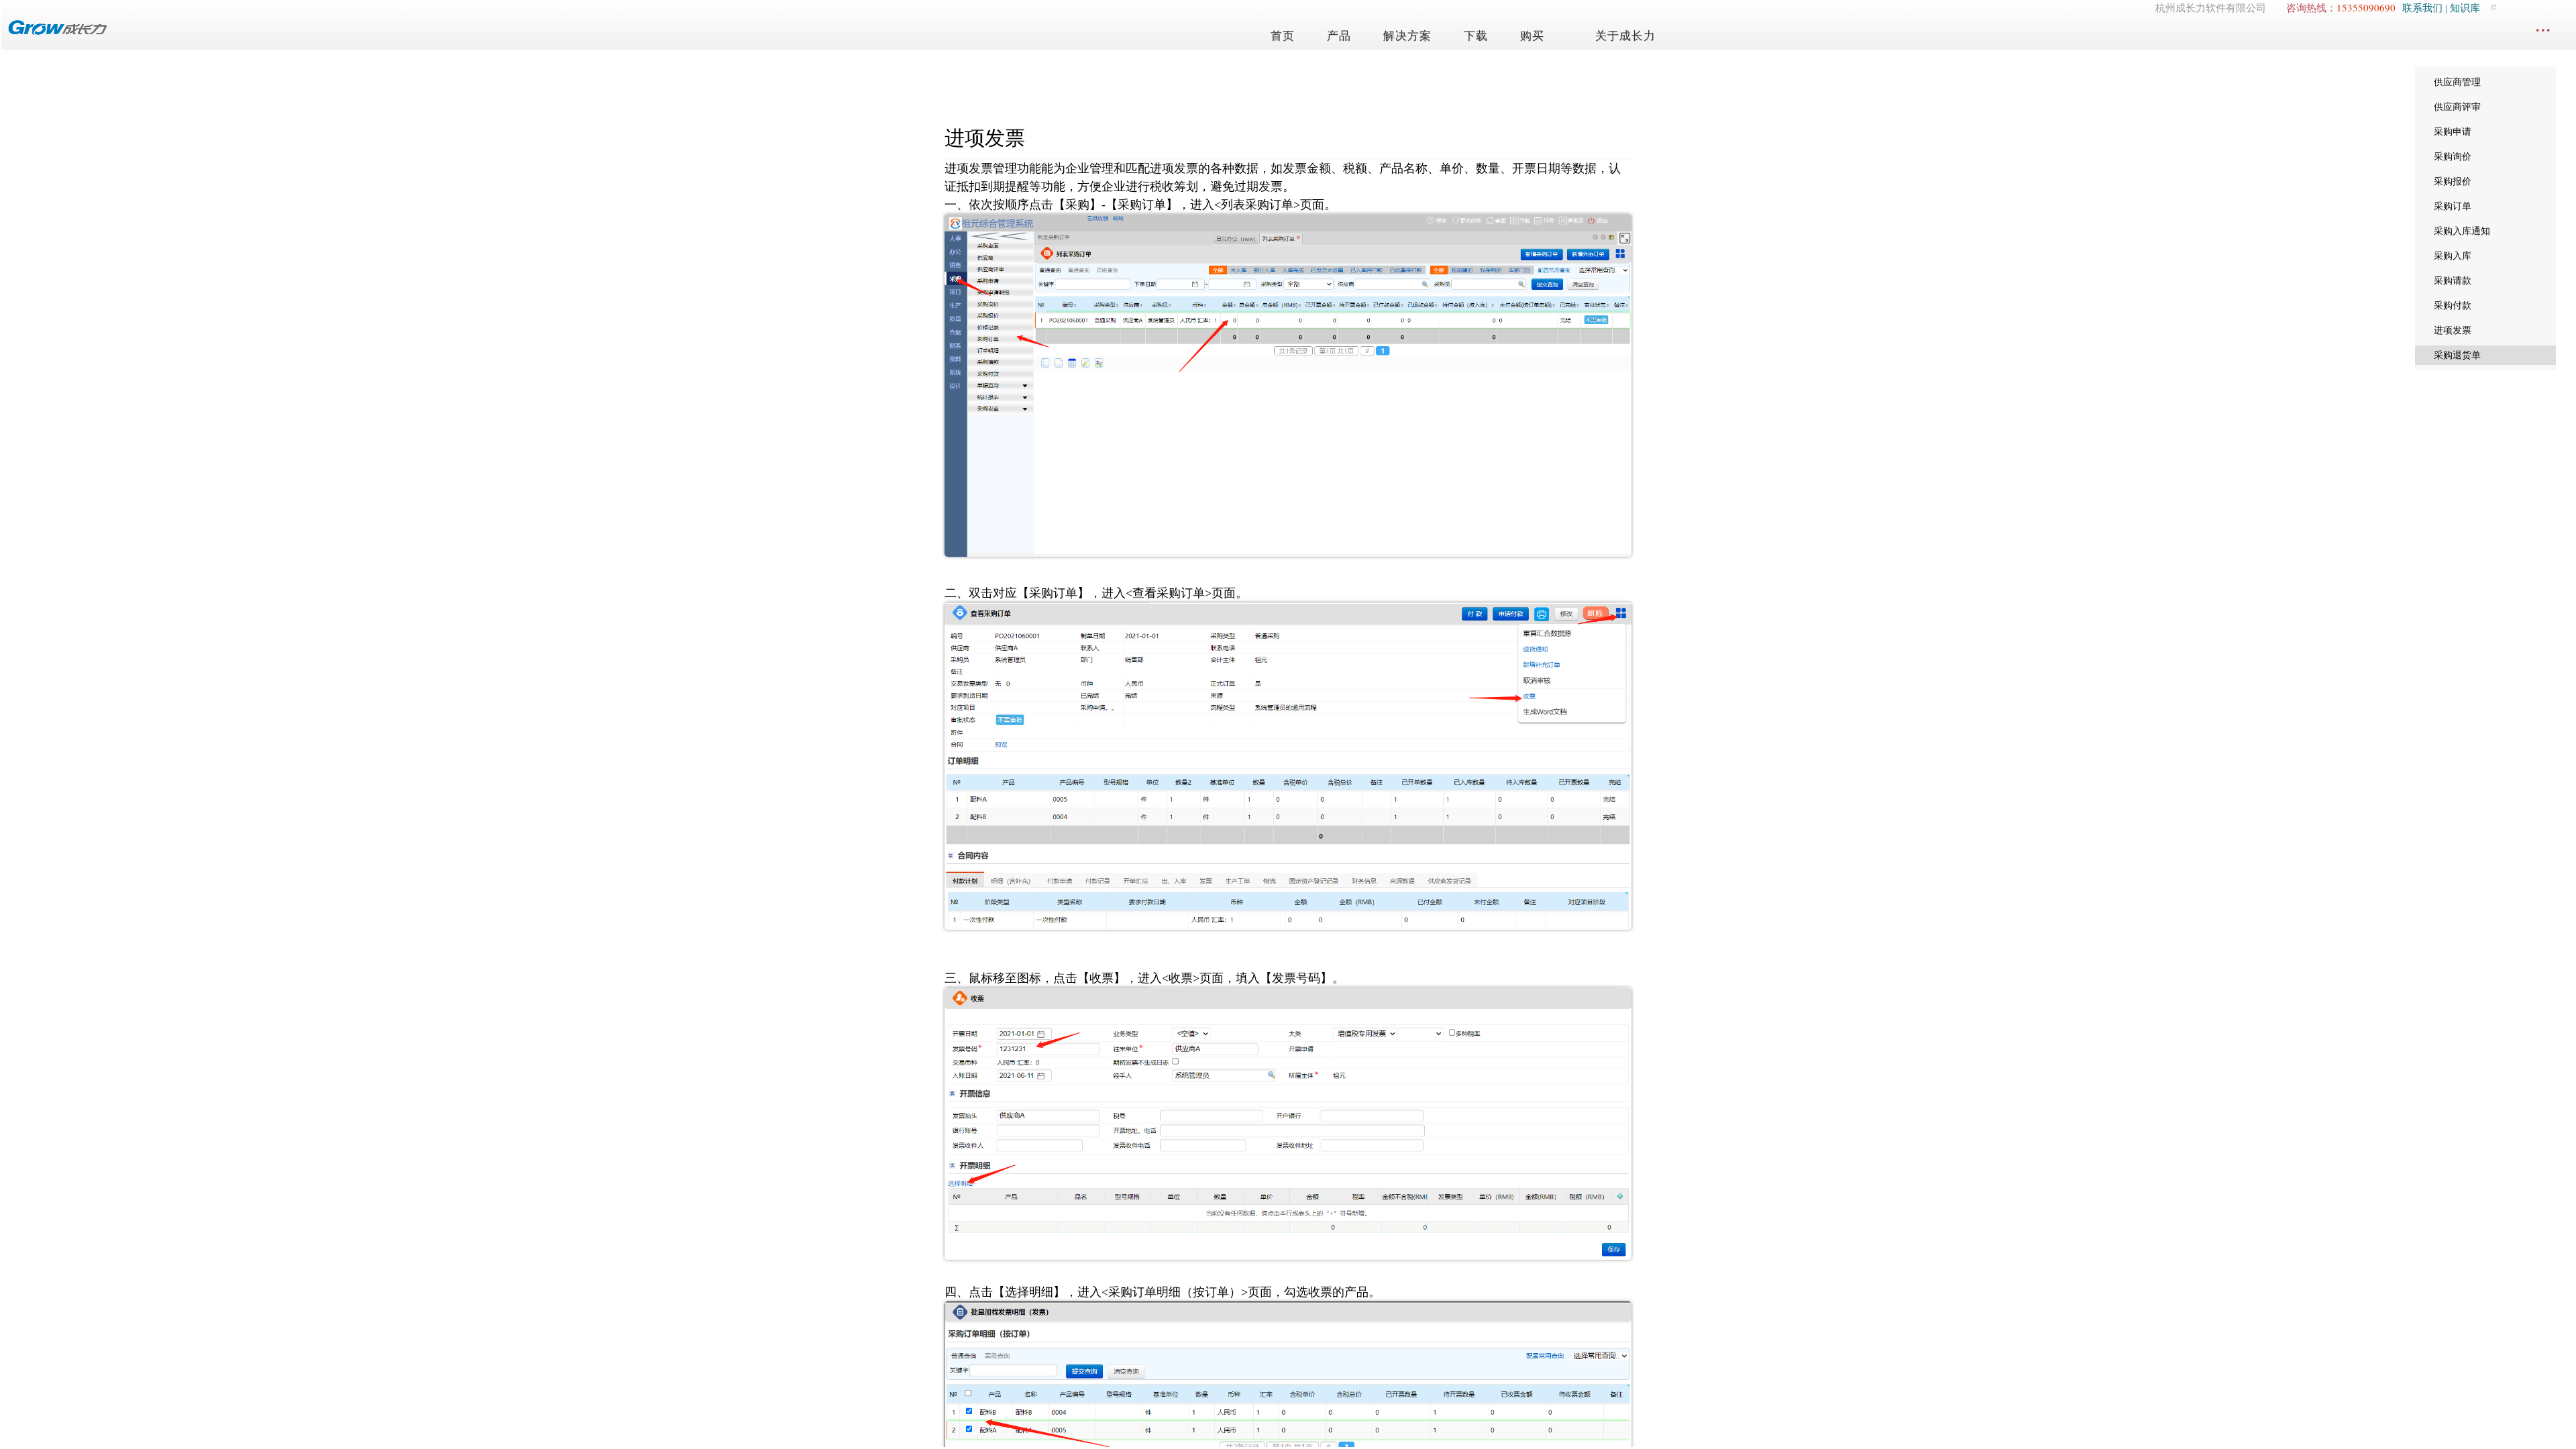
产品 (1339, 36)
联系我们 (2422, 8)
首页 (1283, 36)
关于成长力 (1625, 36)
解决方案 (1407, 36)
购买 (1532, 36)
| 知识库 (2461, 8)
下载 (1476, 36)
